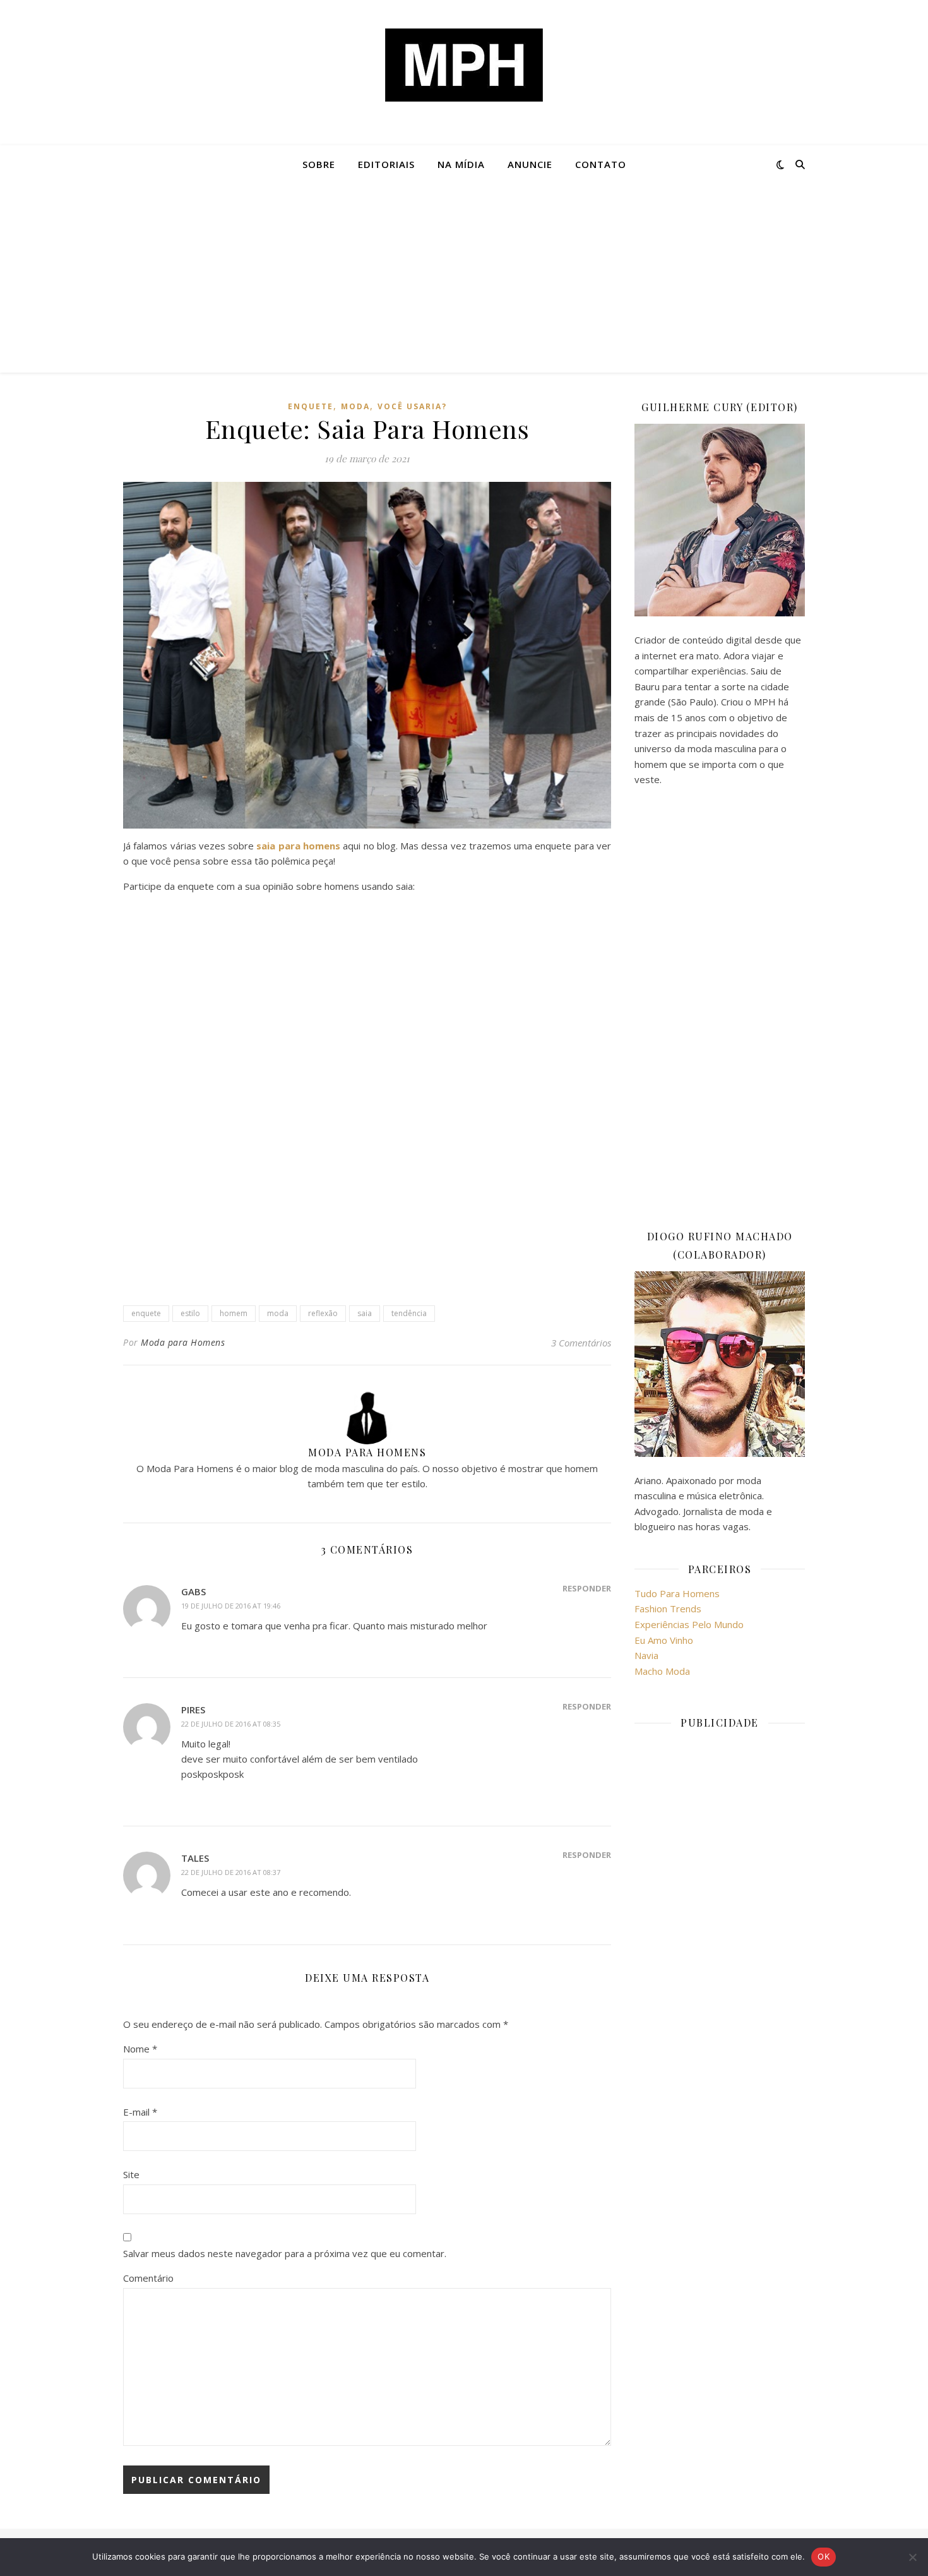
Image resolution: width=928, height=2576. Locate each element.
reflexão (323, 1313)
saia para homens (298, 846)
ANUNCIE (530, 164)
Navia (646, 1655)
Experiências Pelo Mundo (689, 1624)
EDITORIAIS (386, 164)
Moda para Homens (183, 1342)
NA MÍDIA (461, 164)
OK (824, 2556)
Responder (587, 1588)
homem (234, 1313)
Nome (140, 2049)
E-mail (140, 2112)
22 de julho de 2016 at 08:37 (231, 1872)
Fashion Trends (668, 1609)
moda (355, 406)
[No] (912, 2557)
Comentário (148, 2278)
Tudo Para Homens (677, 1593)
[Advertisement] (464, 278)
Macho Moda (662, 1671)
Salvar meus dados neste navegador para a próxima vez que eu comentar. (285, 2253)
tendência (409, 1313)
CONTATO (601, 164)
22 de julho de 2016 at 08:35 (231, 1724)
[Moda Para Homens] (464, 65)
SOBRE (319, 164)
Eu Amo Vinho (664, 1640)
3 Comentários (581, 1343)
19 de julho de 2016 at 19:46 (231, 1606)
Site (131, 2174)
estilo (190, 1313)
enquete (311, 406)
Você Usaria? (412, 406)
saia (365, 1313)
